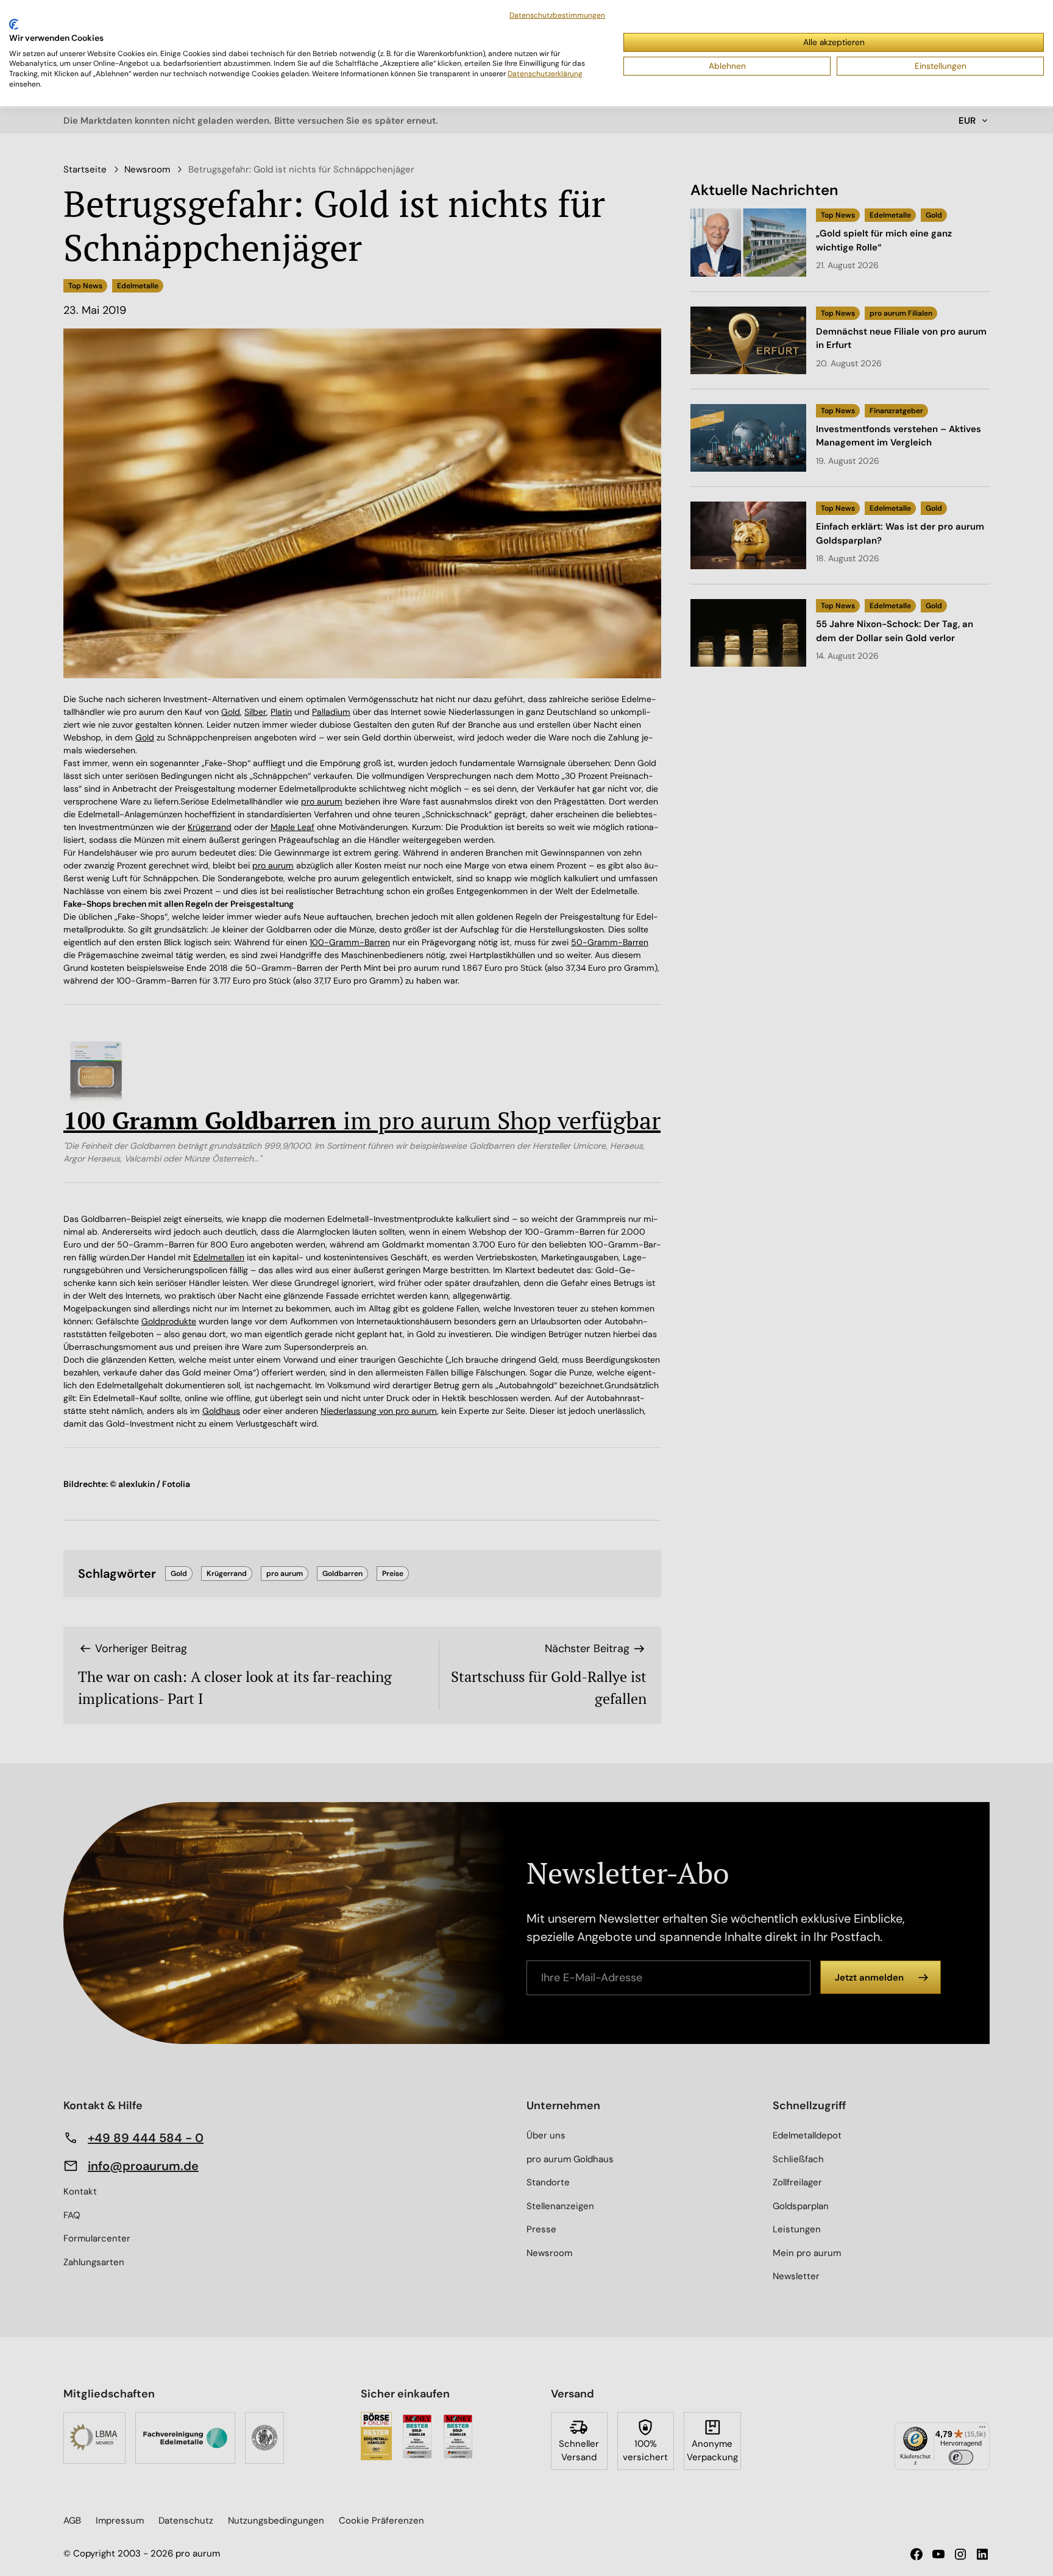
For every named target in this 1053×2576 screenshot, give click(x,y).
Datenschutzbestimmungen (557, 15)
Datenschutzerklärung (545, 74)
